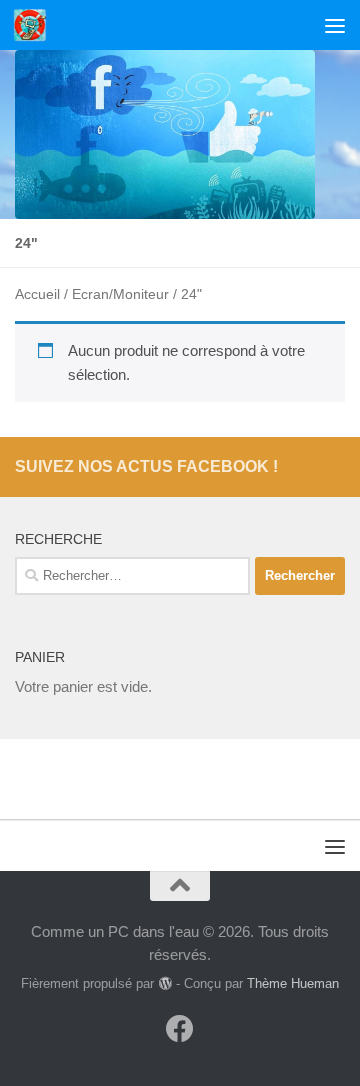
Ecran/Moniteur (120, 294)
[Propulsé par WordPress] (164, 983)
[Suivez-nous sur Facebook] (180, 1029)
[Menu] (335, 25)
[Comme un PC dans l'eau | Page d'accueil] (35, 25)
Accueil (37, 294)
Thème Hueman (293, 983)
